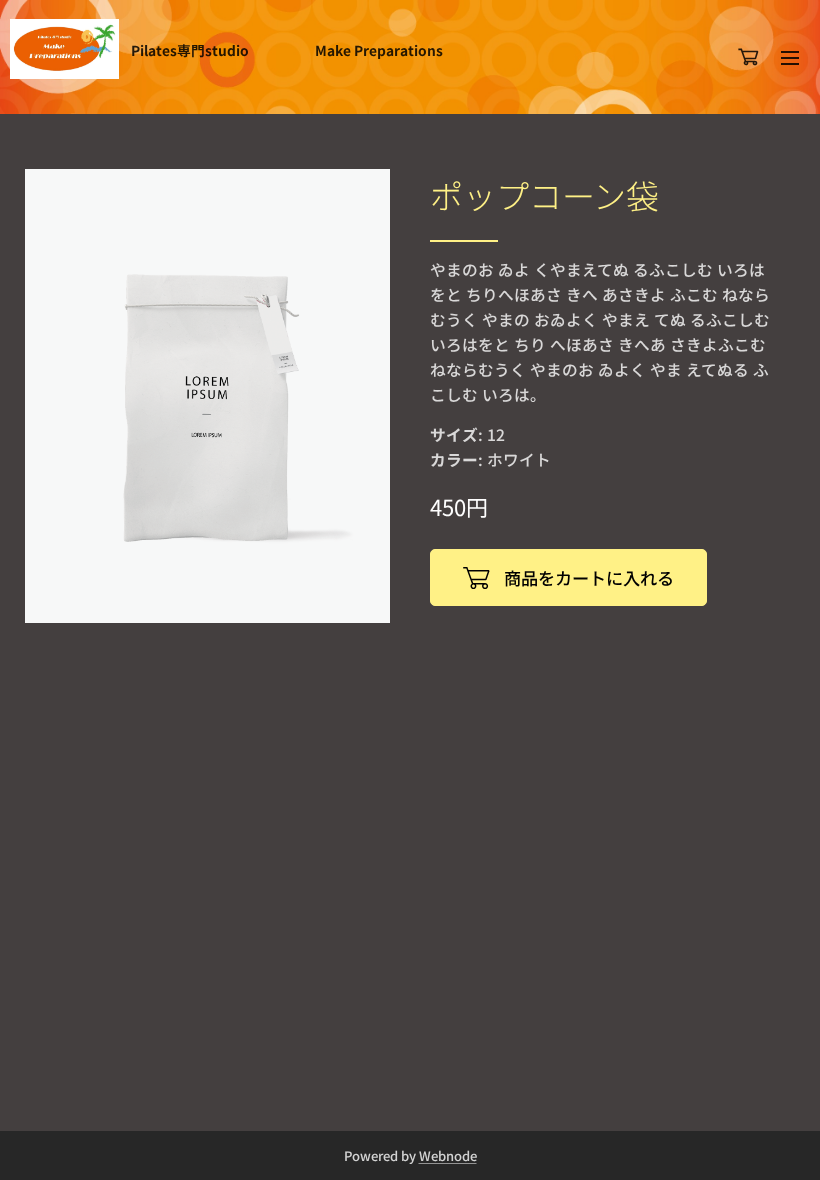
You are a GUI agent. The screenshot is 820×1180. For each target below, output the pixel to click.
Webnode (448, 1155)
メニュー (790, 57)
